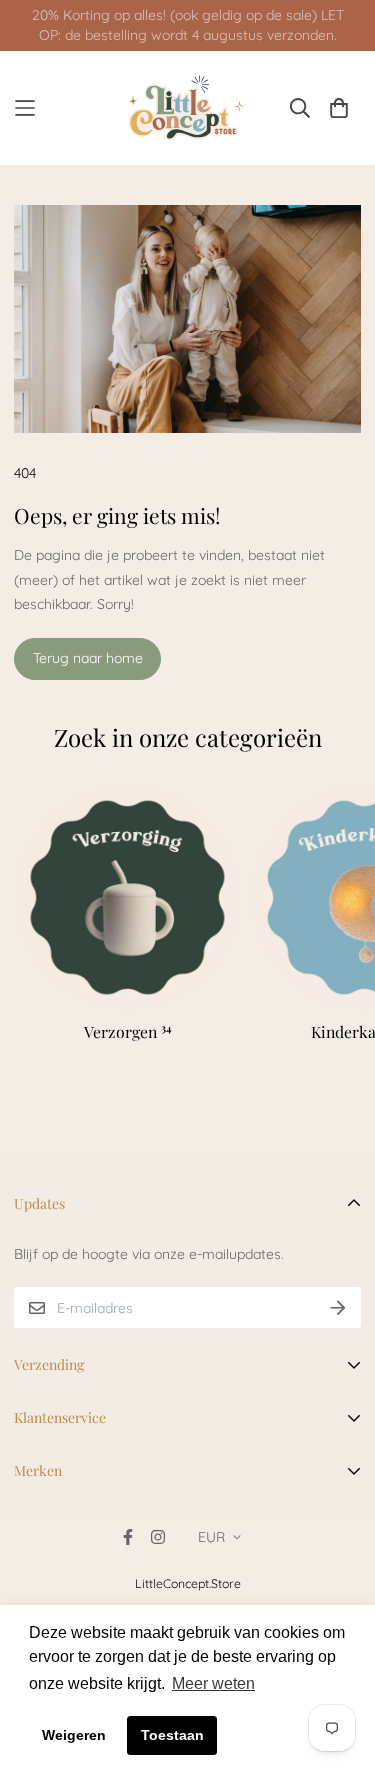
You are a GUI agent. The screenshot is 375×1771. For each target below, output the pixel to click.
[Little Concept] (188, 108)
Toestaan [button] (172, 1735)
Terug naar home (88, 658)
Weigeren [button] (74, 1735)
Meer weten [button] (213, 1683)
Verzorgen (128, 1031)
